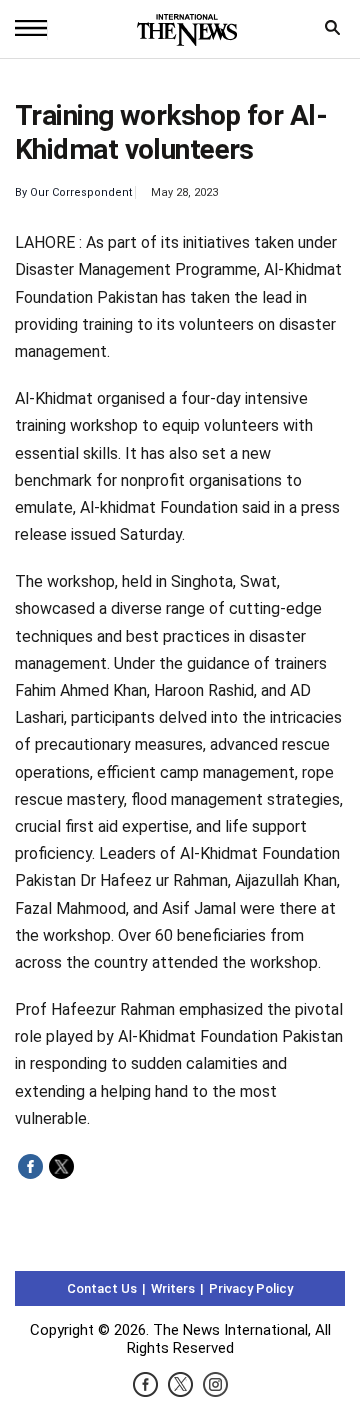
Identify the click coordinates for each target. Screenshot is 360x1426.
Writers (173, 1288)
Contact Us (102, 1288)
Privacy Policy (251, 1288)
